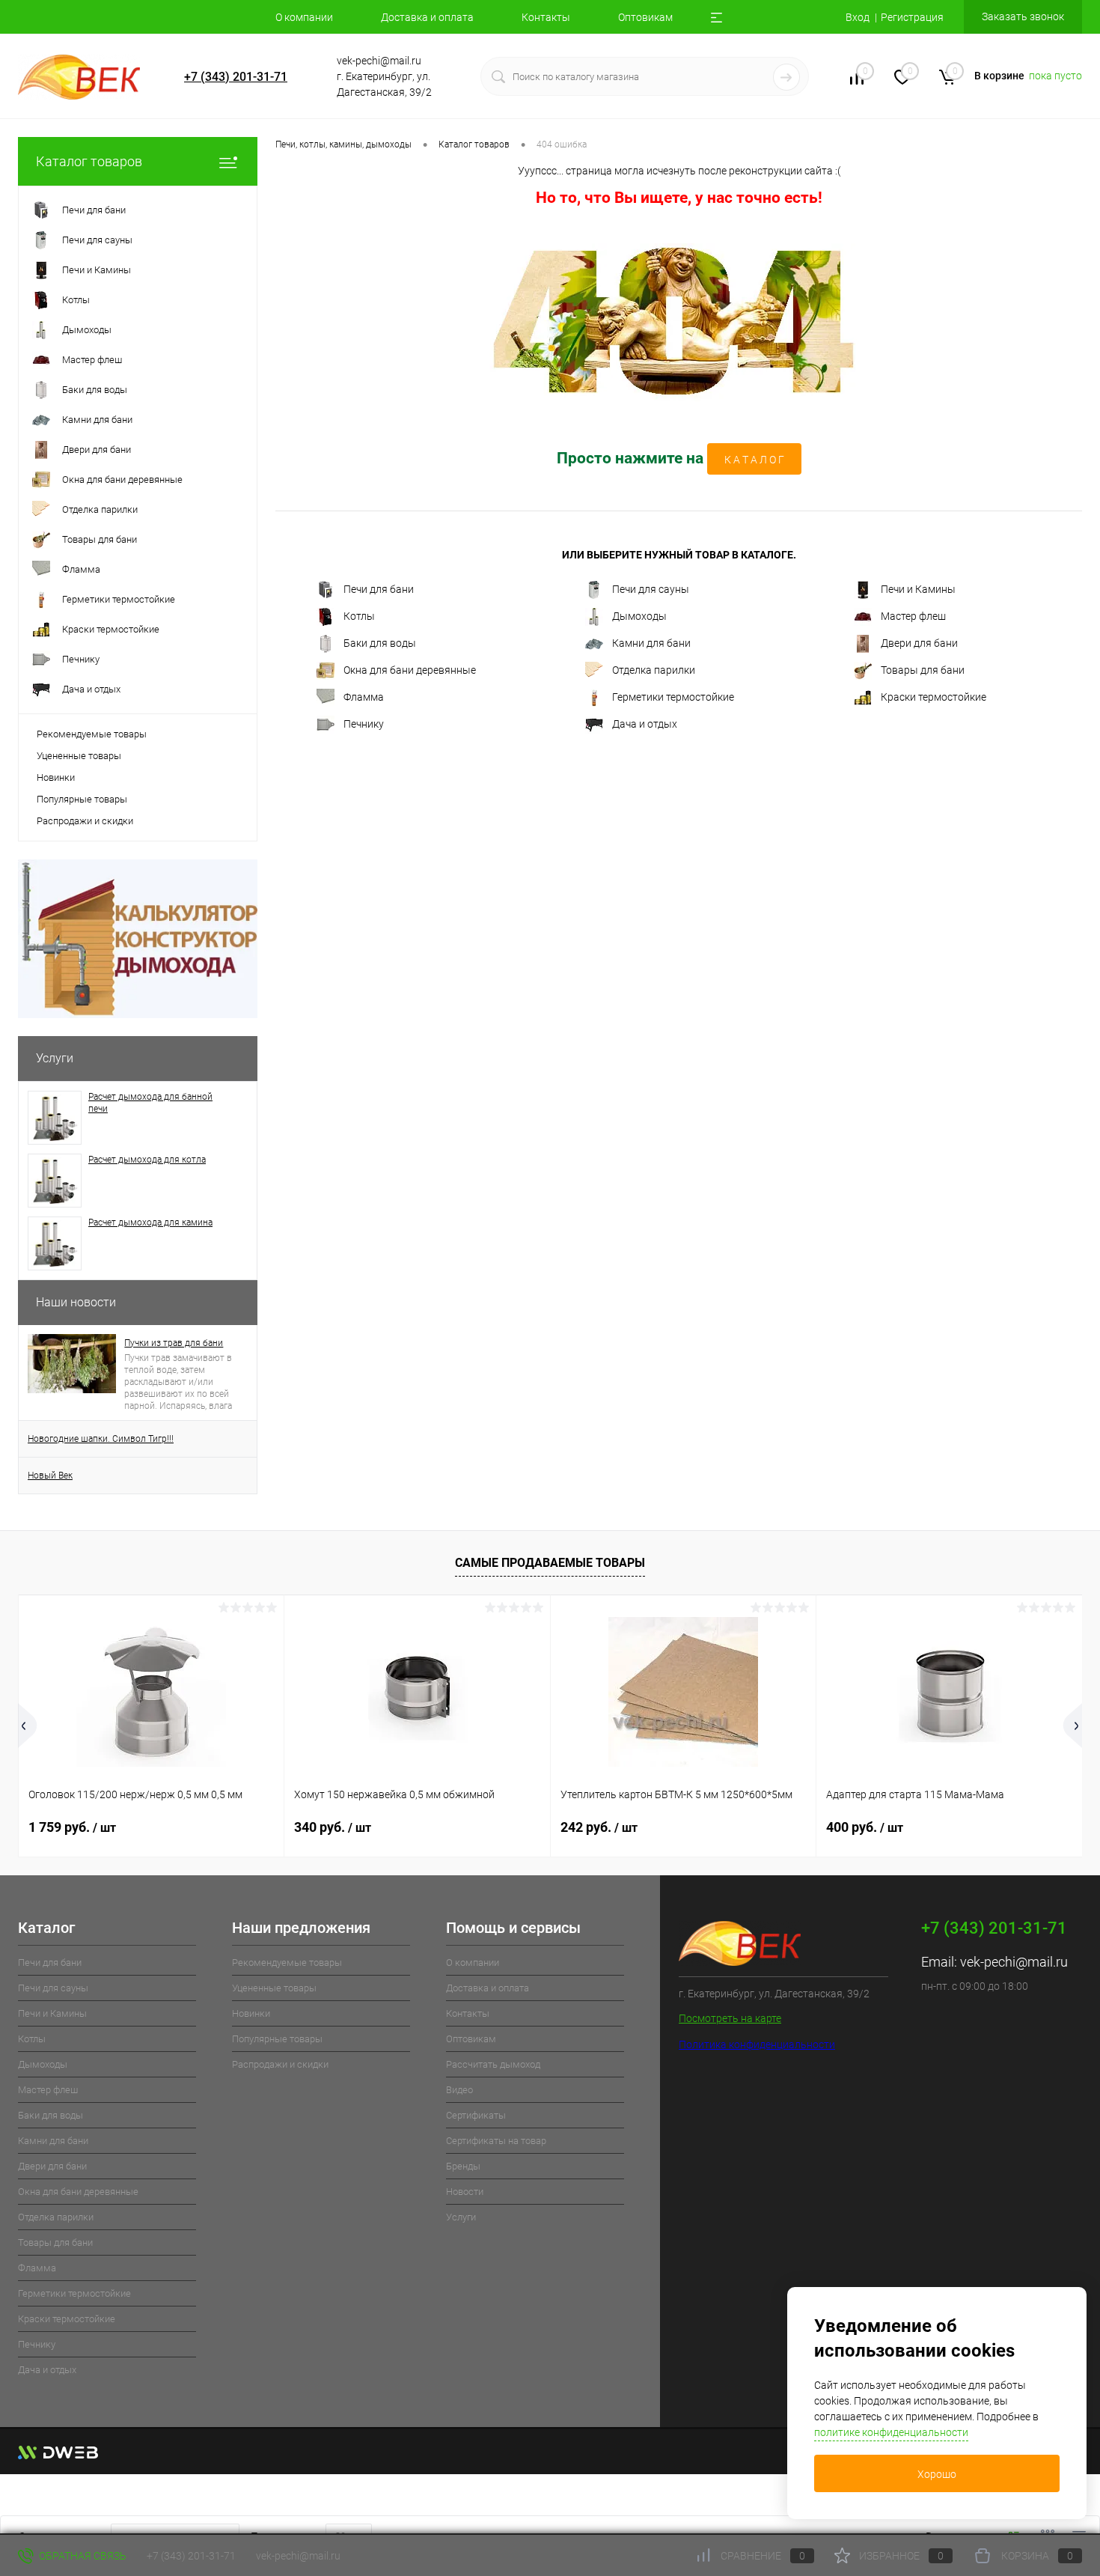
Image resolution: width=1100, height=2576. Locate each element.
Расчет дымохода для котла (147, 1160)
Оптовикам (645, 17)
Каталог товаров (89, 161)
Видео (459, 2090)
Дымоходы (639, 616)
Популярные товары (82, 799)
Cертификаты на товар (496, 2141)
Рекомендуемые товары (92, 734)
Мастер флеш (913, 616)
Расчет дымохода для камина (150, 1222)
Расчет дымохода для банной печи (150, 1103)
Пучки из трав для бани (174, 1343)
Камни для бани (651, 643)
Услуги (55, 1058)
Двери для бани (919, 643)
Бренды (463, 2166)
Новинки (56, 777)
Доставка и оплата (427, 17)
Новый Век (50, 1476)
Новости (465, 2192)
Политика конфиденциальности (757, 2044)
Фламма (364, 697)
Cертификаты (476, 2115)
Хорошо (937, 2474)
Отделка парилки (654, 670)
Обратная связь (82, 2556)
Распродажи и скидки (85, 821)
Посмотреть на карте (730, 2018)
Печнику (364, 724)
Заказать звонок (1023, 16)
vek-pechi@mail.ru (1014, 1962)
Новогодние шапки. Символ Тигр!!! (101, 1439)
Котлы (359, 616)
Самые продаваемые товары (550, 1563)
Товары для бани (923, 670)
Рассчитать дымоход (493, 2064)
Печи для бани (379, 589)
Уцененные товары (79, 756)
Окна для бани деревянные (410, 670)
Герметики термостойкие (673, 697)
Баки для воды (380, 643)
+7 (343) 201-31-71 (236, 77)
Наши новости (76, 1302)
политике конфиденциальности (891, 2432)
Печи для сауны (651, 589)
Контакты (546, 17)
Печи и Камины (918, 589)
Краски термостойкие (934, 697)
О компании (304, 17)
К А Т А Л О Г (754, 460)
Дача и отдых (645, 724)
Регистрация (912, 17)
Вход (858, 17)
